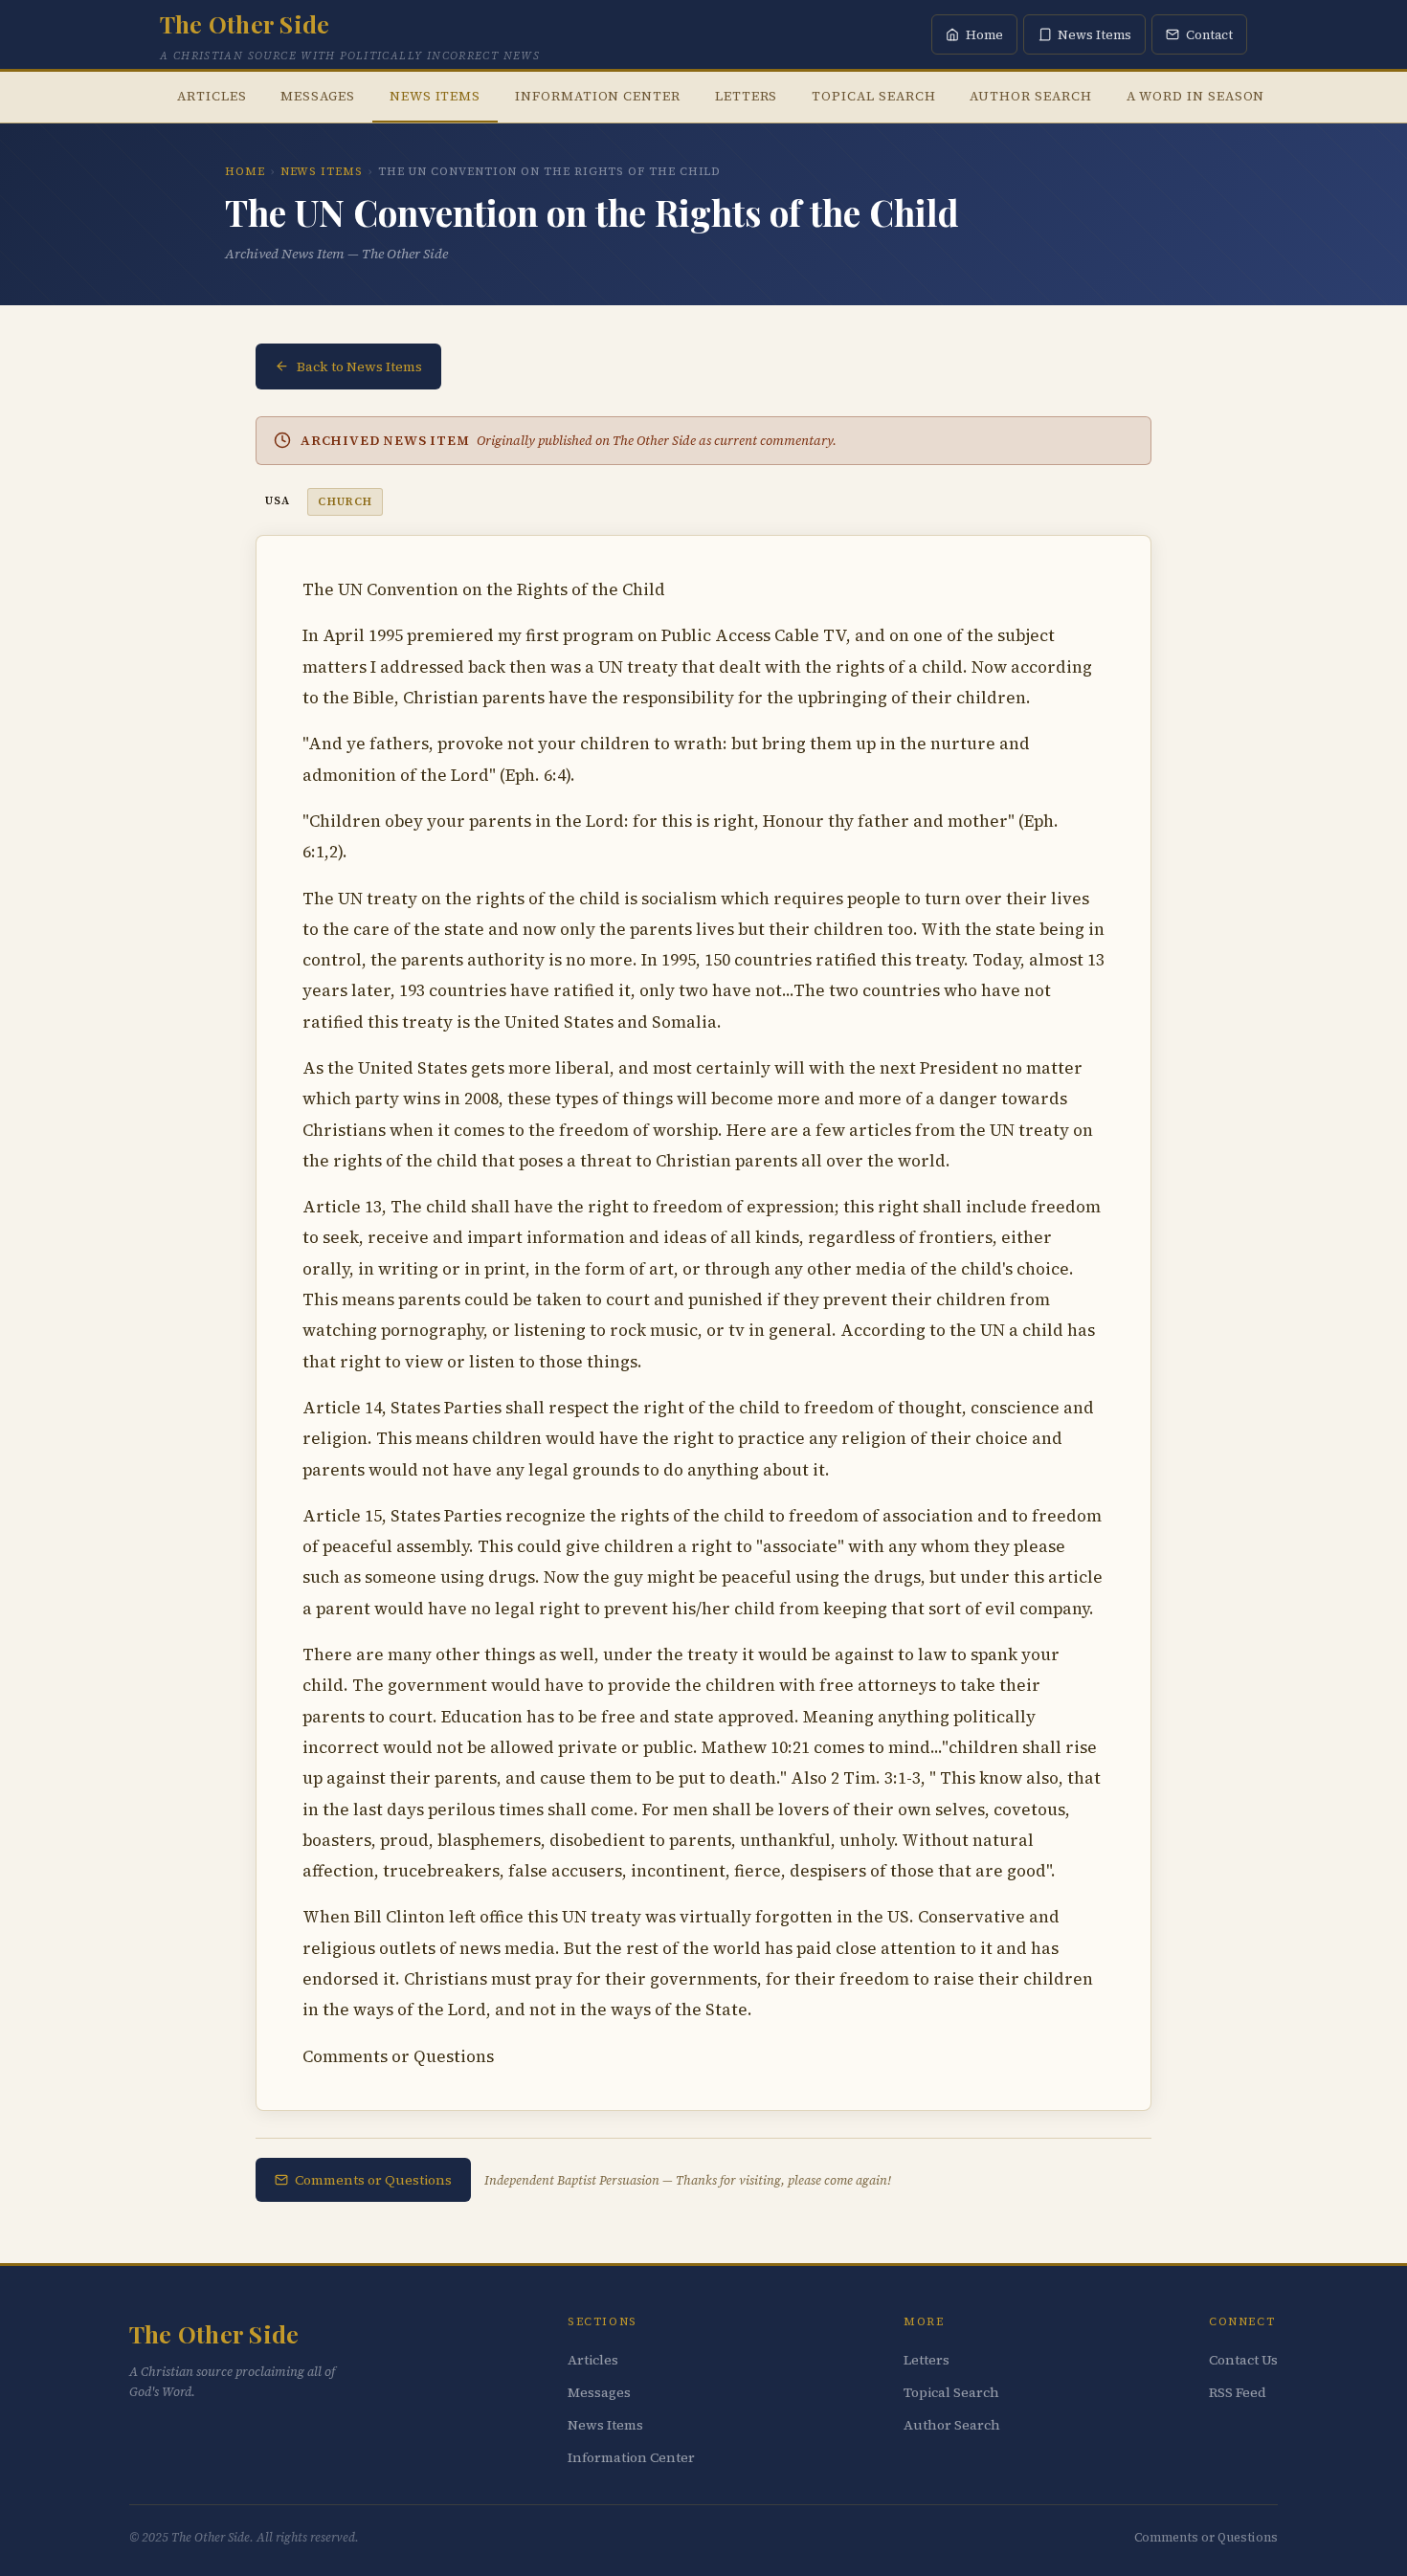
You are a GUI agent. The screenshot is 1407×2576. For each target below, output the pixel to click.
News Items (435, 96)
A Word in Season (1196, 96)
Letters (747, 96)
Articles (212, 96)
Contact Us (1243, 2360)
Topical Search (873, 96)
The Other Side (245, 23)
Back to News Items (359, 366)
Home (245, 171)
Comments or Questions (373, 2180)
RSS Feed (1238, 2392)
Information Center (598, 96)
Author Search (1030, 96)
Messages (317, 96)
